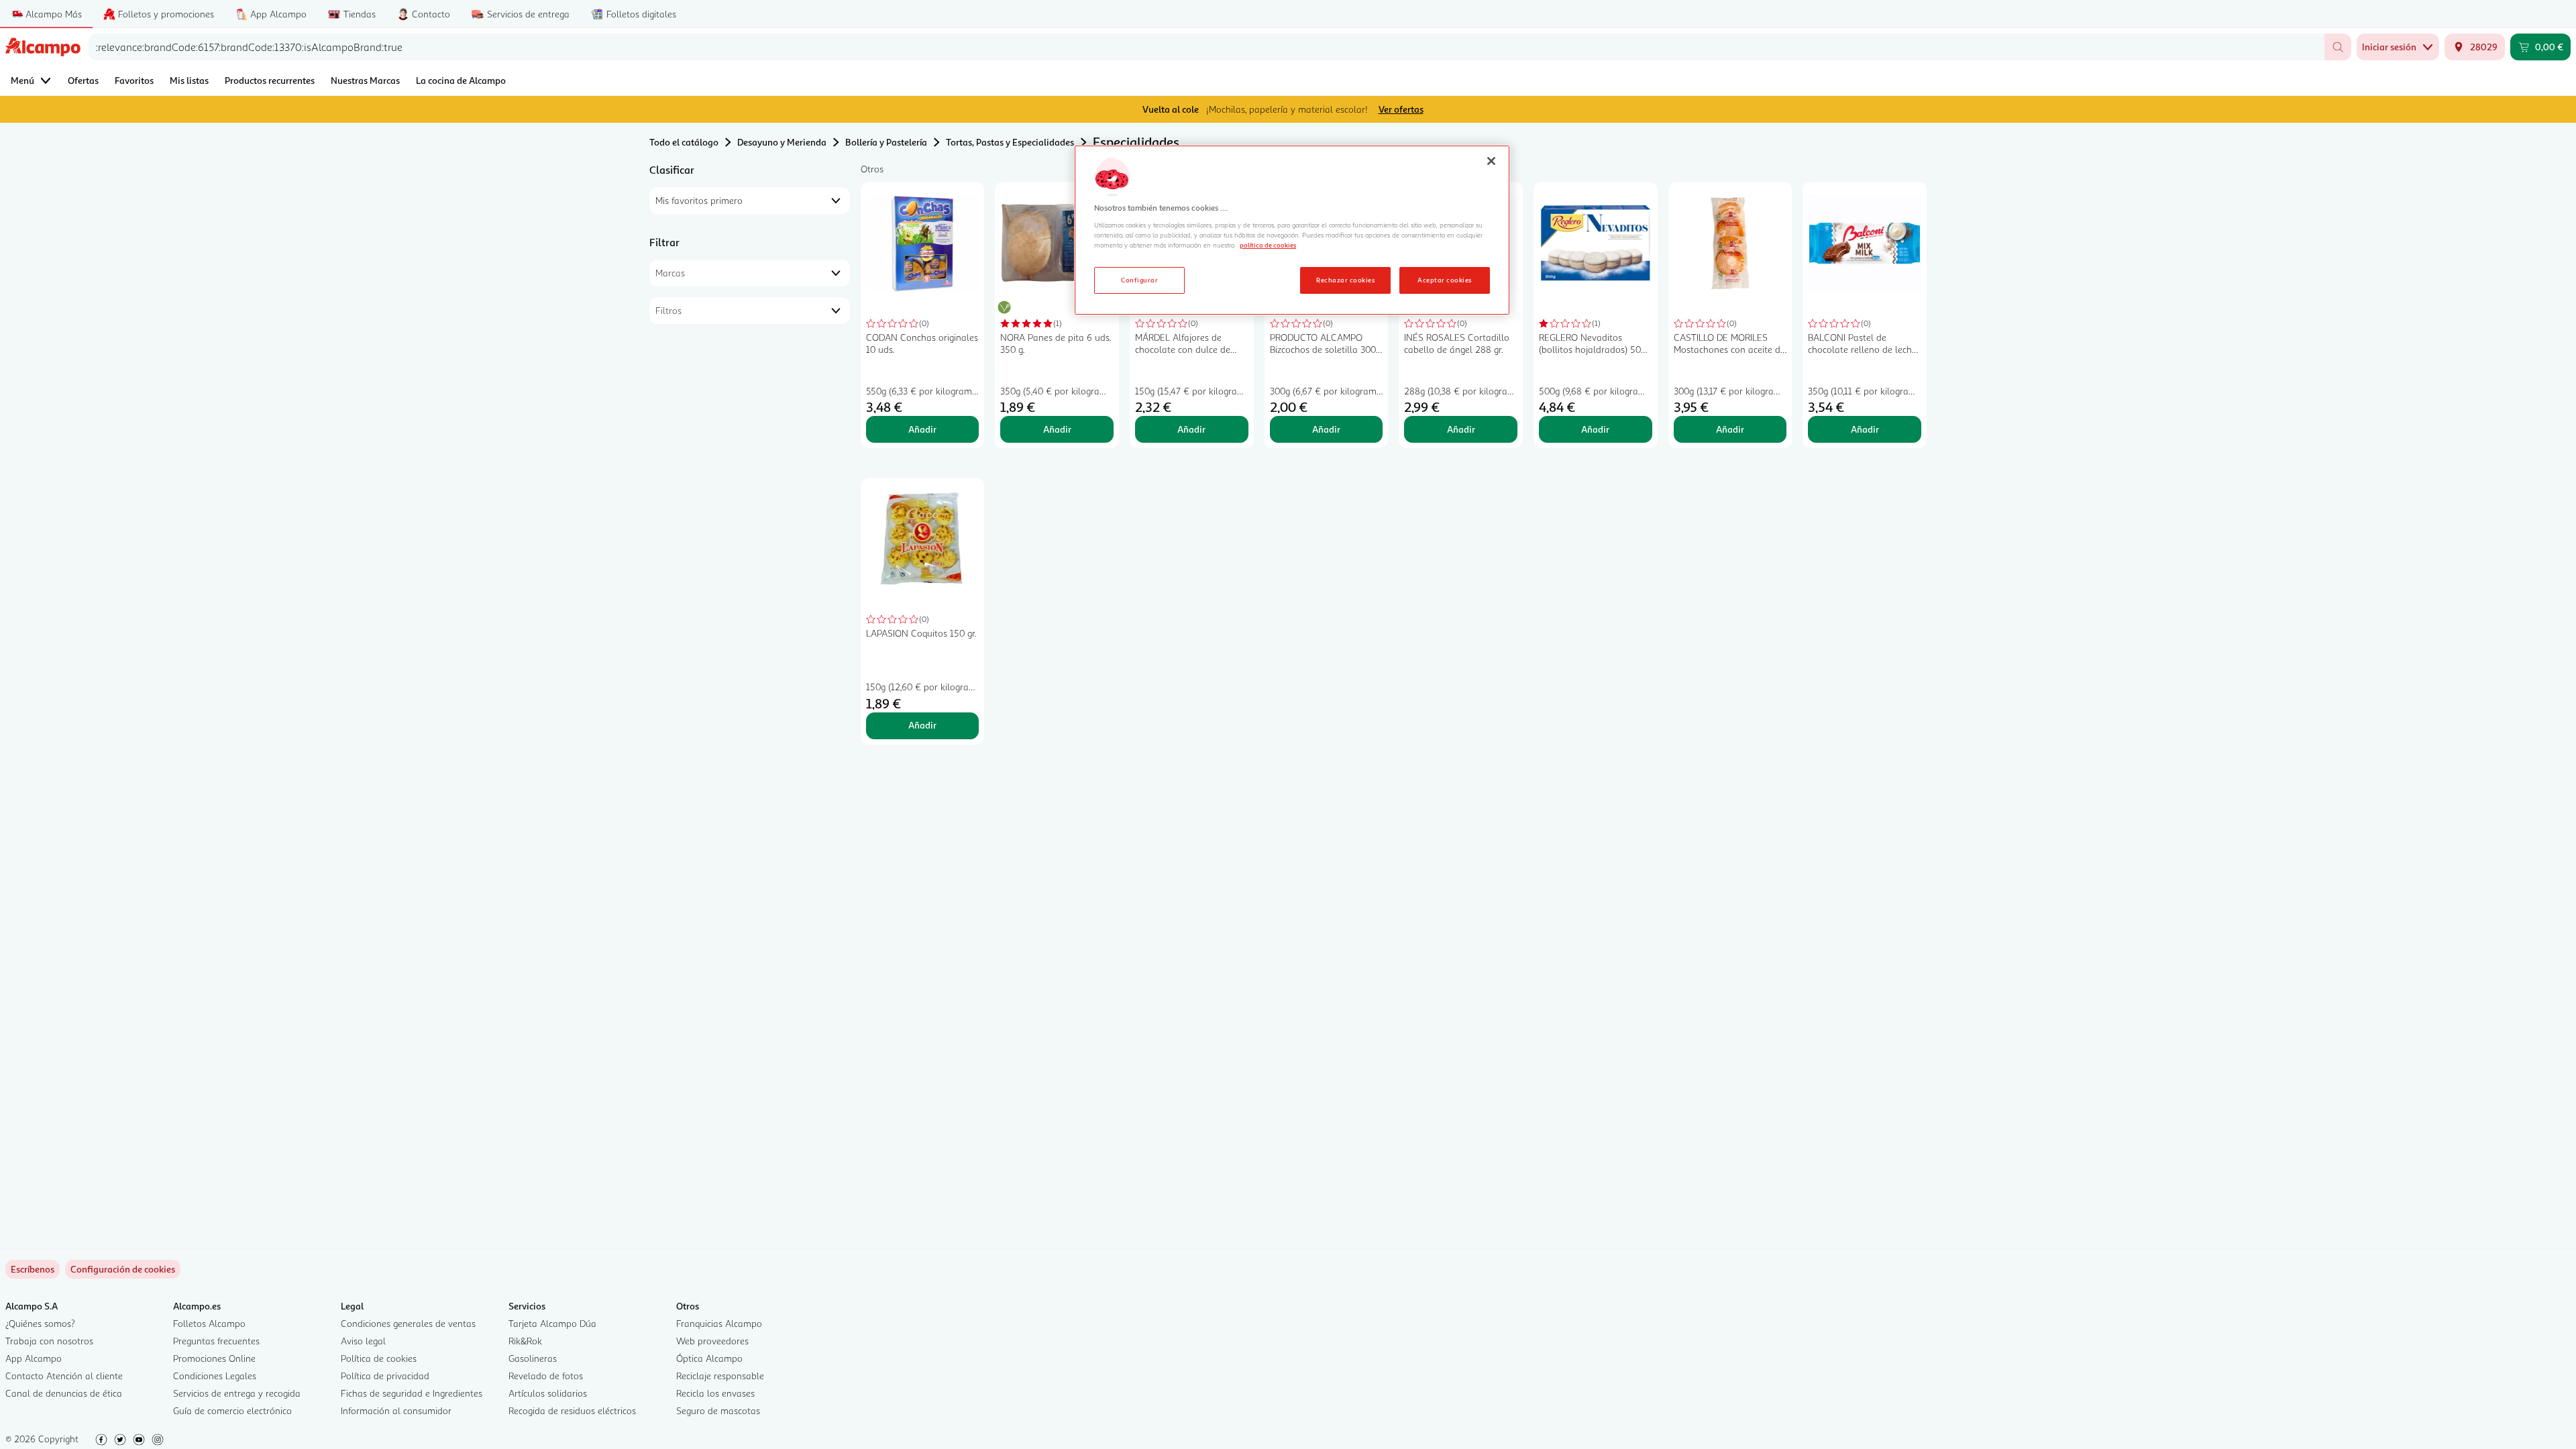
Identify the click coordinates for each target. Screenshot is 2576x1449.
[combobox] (1206, 47)
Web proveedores (712, 1341)
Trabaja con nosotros (49, 1341)
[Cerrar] (1491, 161)
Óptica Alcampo (709, 1358)
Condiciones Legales (215, 1376)
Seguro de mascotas (718, 1410)
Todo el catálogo (684, 142)
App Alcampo (34, 1358)
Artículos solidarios (548, 1393)
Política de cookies (379, 1358)
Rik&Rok (525, 1341)
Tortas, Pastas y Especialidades (1010, 142)
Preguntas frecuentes (216, 1341)
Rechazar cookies (1345, 280)
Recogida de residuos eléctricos (572, 1410)
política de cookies (1268, 245)
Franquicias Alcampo (719, 1323)
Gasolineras (533, 1358)
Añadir (922, 429)
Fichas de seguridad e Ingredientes (412, 1393)
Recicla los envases (715, 1393)
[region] (1292, 230)
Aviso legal (363, 1341)
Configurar (1139, 280)
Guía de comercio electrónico (232, 1410)
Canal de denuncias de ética (64, 1393)
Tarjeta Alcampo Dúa (552, 1323)
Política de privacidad (385, 1376)
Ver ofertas (1401, 109)
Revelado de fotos (546, 1376)
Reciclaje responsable (720, 1376)
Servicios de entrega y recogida (237, 1393)
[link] (123, 1269)
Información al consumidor (396, 1410)
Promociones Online (214, 1358)
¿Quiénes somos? (40, 1323)
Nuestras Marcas (365, 80)
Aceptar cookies (1444, 280)
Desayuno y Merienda (782, 142)
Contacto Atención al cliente (64, 1376)
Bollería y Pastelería (886, 142)
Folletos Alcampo (209, 1323)
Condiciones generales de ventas (408, 1323)
